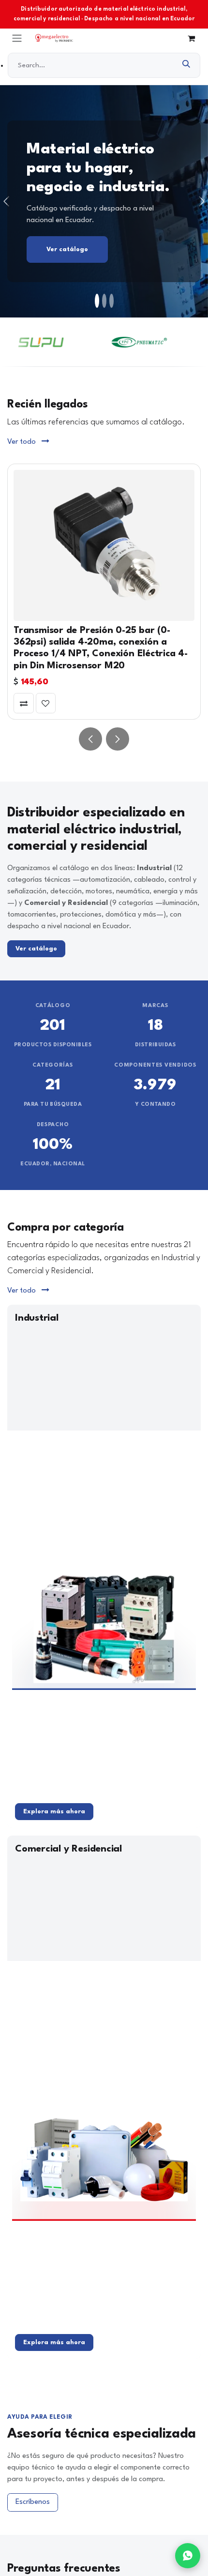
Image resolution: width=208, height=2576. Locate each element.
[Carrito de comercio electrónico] (191, 38)
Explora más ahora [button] (54, 1812)
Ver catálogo (67, 249)
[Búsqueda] (186, 65)
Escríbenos (33, 2502)
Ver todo (22, 442)
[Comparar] (24, 703)
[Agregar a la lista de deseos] (46, 703)
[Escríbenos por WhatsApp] (188, 2556)
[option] (104, 592)
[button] (90, 739)
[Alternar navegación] (17, 38)
